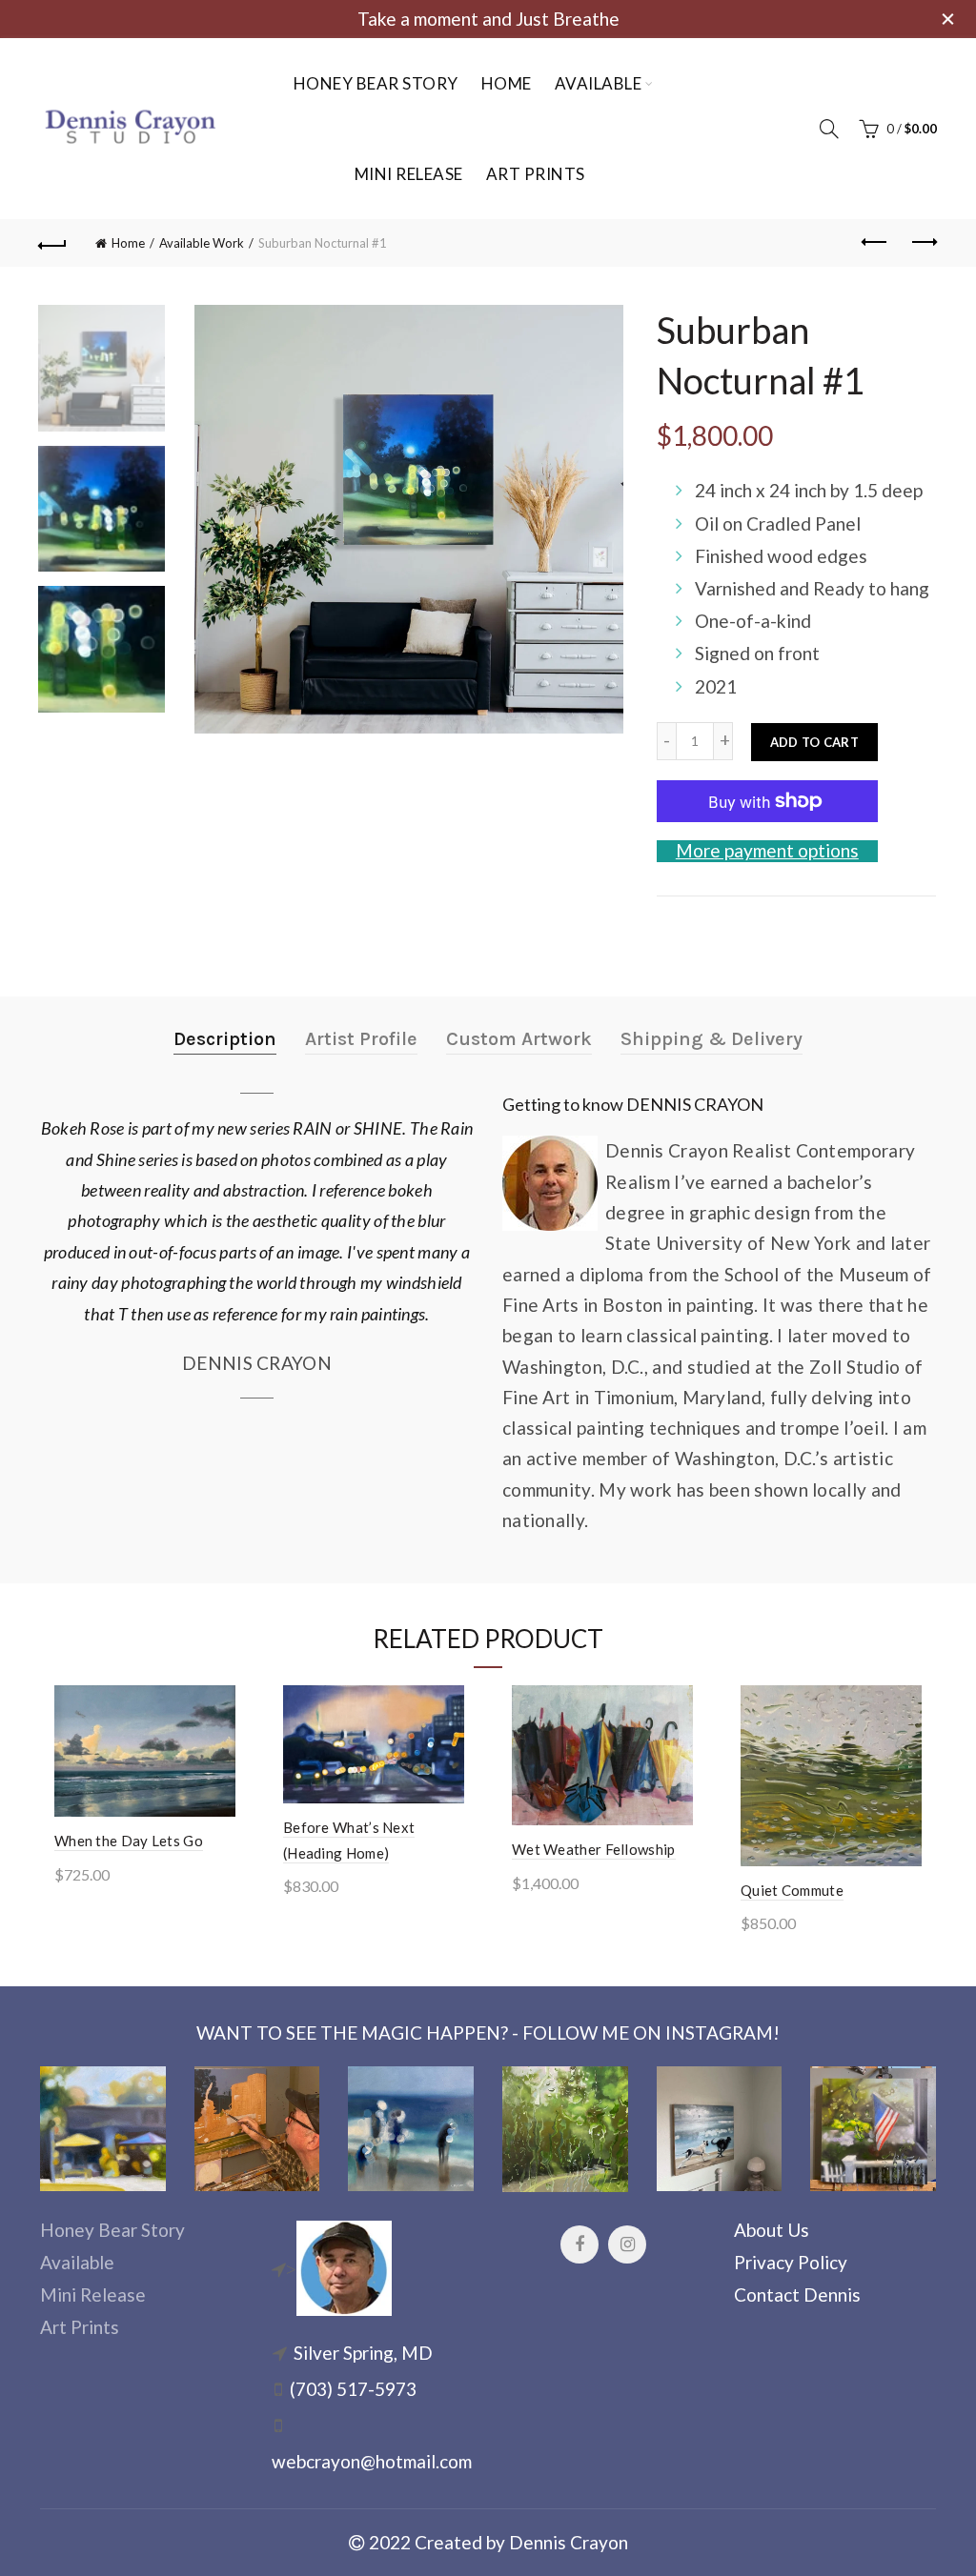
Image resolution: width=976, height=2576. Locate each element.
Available (599, 83)
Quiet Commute (792, 1890)
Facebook (579, 2244)
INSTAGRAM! (722, 2033)
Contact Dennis (797, 2294)
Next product (923, 243)
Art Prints (536, 174)
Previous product (875, 243)
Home (507, 83)
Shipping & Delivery (712, 1039)
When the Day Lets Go (129, 1841)
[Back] (53, 243)
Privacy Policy (791, 2262)
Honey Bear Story (376, 83)
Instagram (627, 2244)
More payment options (767, 851)
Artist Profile (361, 1039)
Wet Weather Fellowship (594, 1849)
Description (225, 1039)
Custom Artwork (519, 1039)
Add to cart (814, 742)
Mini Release (409, 174)
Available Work (202, 243)
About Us (772, 2230)
